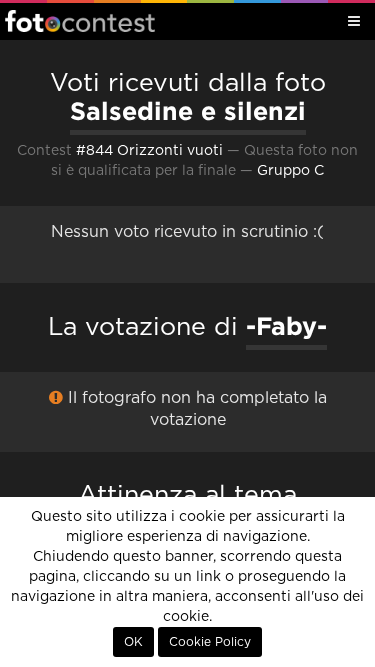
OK (133, 642)
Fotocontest (80, 21)
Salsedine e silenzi (188, 111)
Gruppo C (290, 171)
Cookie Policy (210, 642)
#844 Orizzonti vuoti (149, 151)
